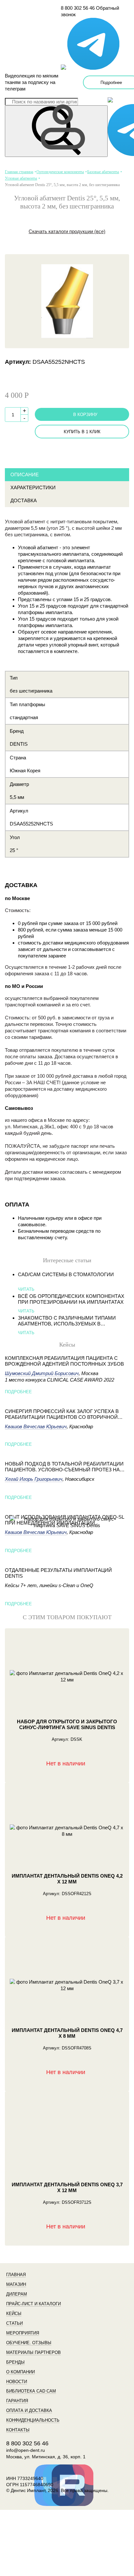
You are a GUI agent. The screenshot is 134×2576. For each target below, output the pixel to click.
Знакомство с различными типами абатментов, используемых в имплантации (67, 1321)
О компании (20, 2372)
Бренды (15, 2362)
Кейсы (14, 2314)
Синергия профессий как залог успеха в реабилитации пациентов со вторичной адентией (62, 1414)
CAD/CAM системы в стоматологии (66, 1274)
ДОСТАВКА (24, 500)
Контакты (18, 2430)
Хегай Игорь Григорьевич (34, 1479)
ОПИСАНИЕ (25, 475)
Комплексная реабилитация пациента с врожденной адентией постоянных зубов (64, 1361)
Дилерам (17, 2294)
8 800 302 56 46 (78, 8)
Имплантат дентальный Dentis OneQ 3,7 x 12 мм (67, 2187)
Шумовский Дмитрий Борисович (42, 1373)
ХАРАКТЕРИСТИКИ (33, 487)
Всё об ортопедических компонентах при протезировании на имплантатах (71, 1299)
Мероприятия (23, 2333)
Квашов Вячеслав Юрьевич (36, 1426)
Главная (16, 2275)
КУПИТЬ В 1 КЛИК (82, 432)
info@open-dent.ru (26, 2450)
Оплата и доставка (29, 2410)
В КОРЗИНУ (85, 415)
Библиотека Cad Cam (31, 2391)
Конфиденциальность (33, 2420)
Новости (17, 2382)
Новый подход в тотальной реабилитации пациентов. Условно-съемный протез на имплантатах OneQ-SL (64, 1467)
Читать (26, 1289)
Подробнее (18, 1392)
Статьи (14, 2323)
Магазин (16, 2284)
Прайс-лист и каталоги (33, 2304)
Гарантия (17, 2401)
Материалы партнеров (33, 2352)
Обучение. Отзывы (29, 2343)
